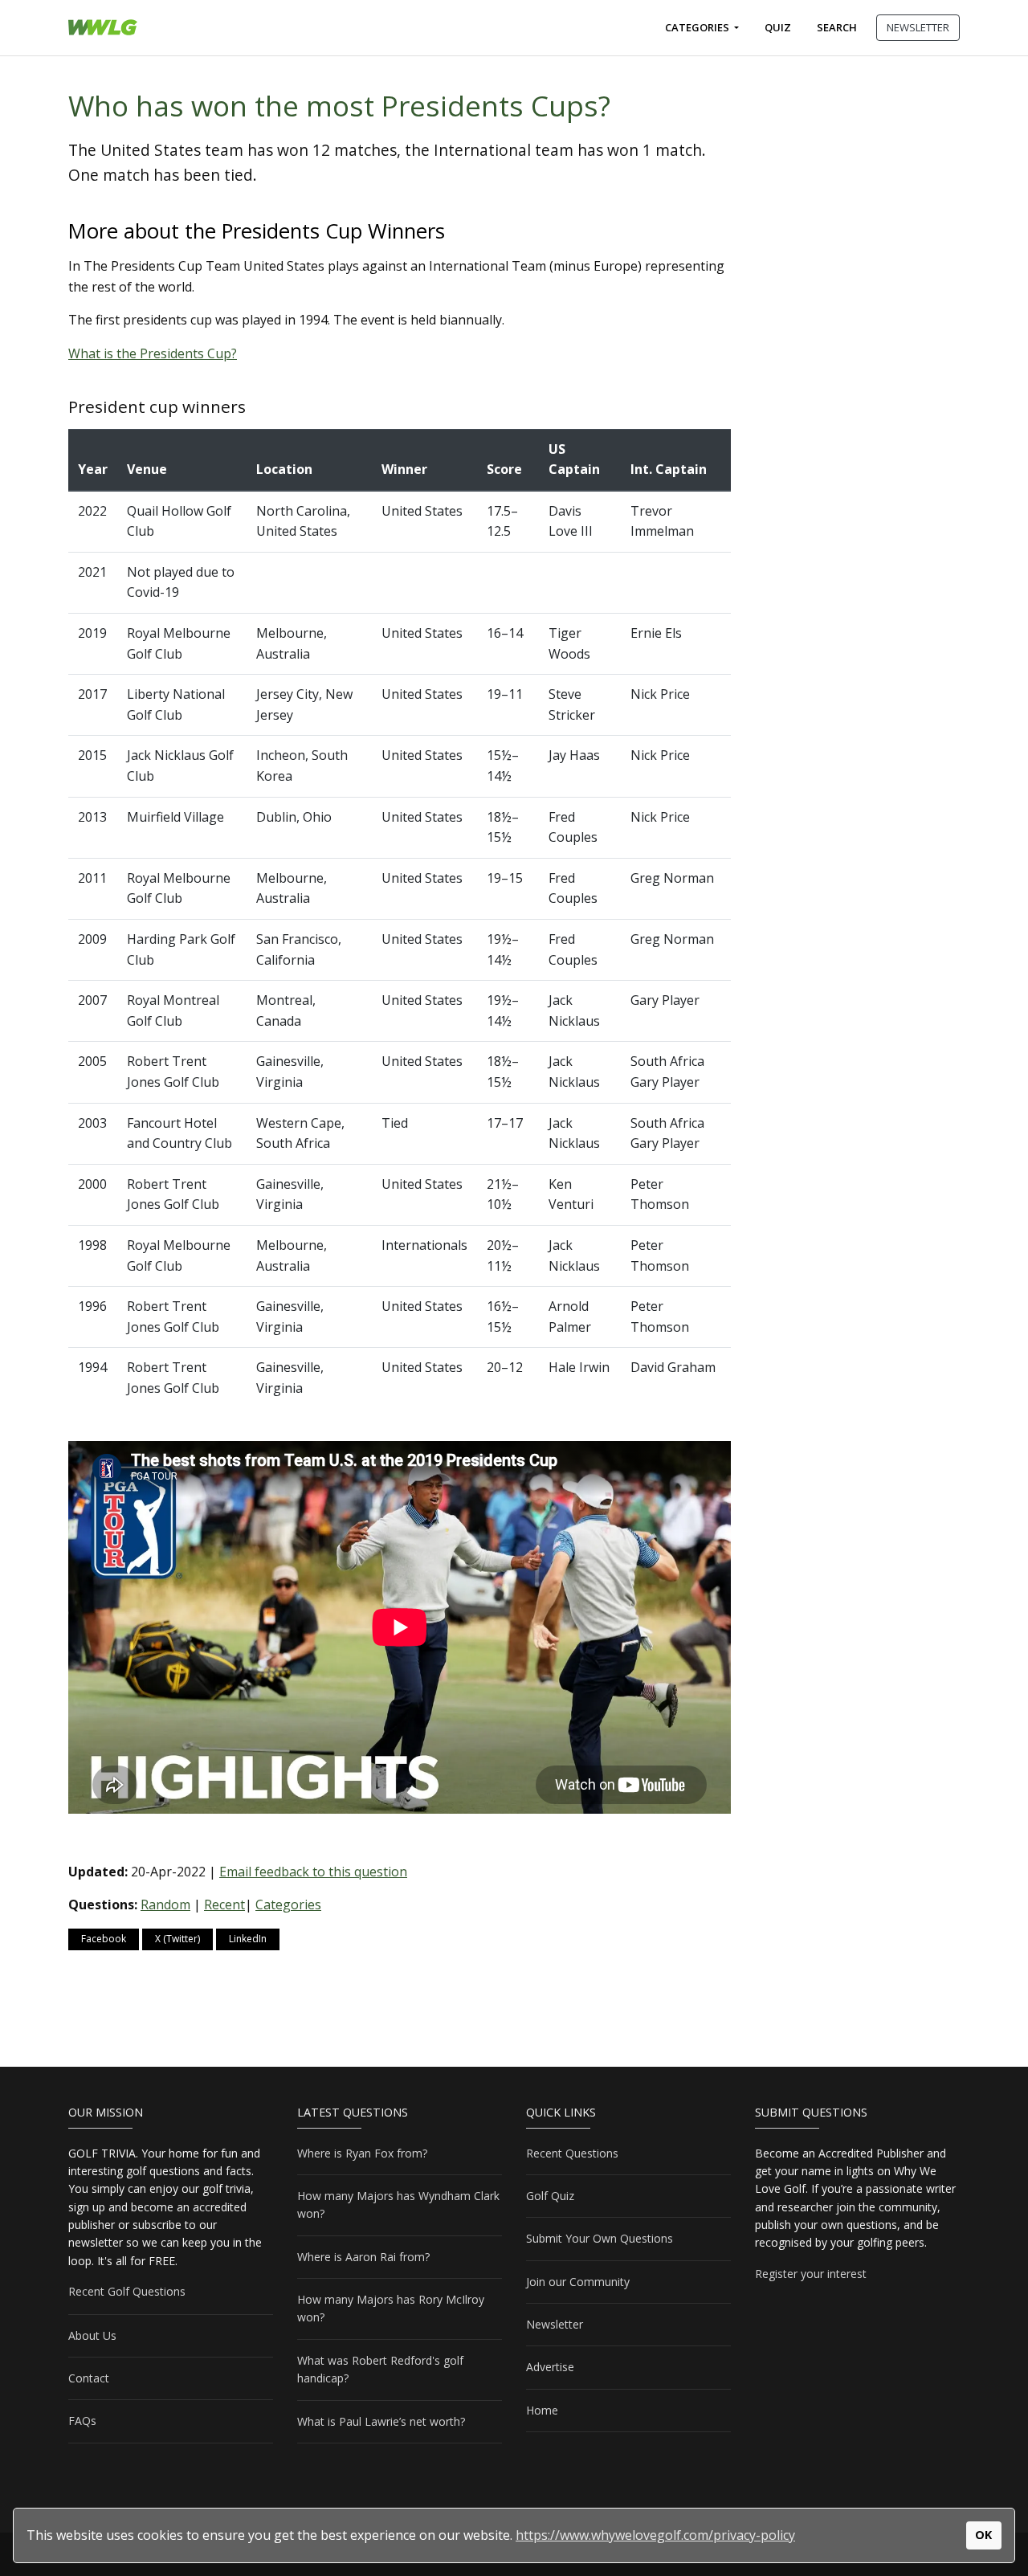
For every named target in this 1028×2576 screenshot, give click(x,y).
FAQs (82, 2421)
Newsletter (555, 2324)
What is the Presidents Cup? (153, 353)
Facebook (104, 1939)
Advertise (550, 2367)
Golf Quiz (550, 2196)
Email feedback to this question (313, 1872)
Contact (89, 2378)
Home (542, 2410)
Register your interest (811, 2274)
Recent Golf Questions (127, 2291)
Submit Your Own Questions (600, 2238)
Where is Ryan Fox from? (362, 2153)
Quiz (778, 27)
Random (165, 1904)
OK (983, 2535)
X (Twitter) (177, 1939)
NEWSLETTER (918, 27)
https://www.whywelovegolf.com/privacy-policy (655, 2535)
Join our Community (578, 2282)
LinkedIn (248, 1939)
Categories (698, 27)
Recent (224, 1904)
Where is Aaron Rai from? (363, 2257)
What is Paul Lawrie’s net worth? (381, 2421)
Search (837, 27)
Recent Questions (572, 2153)
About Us (92, 2335)
